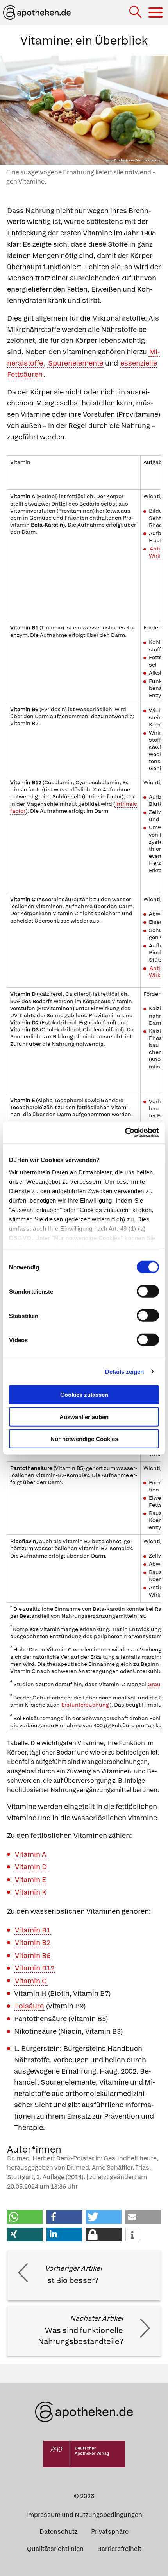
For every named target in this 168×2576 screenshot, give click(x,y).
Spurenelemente (76, 363)
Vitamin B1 (33, 1930)
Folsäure (29, 2006)
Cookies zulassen (84, 1395)
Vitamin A (31, 1854)
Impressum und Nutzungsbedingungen (84, 2515)
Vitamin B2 (33, 1942)
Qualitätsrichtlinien (55, 2549)
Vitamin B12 (35, 1968)
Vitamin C (31, 1981)
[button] (25, 2217)
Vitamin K (30, 1892)
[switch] (148, 1291)
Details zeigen (124, 1371)
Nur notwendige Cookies (84, 1439)
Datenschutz (58, 2532)
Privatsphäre (110, 2532)
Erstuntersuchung (85, 1705)
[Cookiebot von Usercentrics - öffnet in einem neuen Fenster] (125, 1132)
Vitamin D (31, 1867)
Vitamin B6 (33, 1955)
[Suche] (136, 13)
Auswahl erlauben (84, 1417)
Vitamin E (30, 1880)
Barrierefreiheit (119, 2549)
